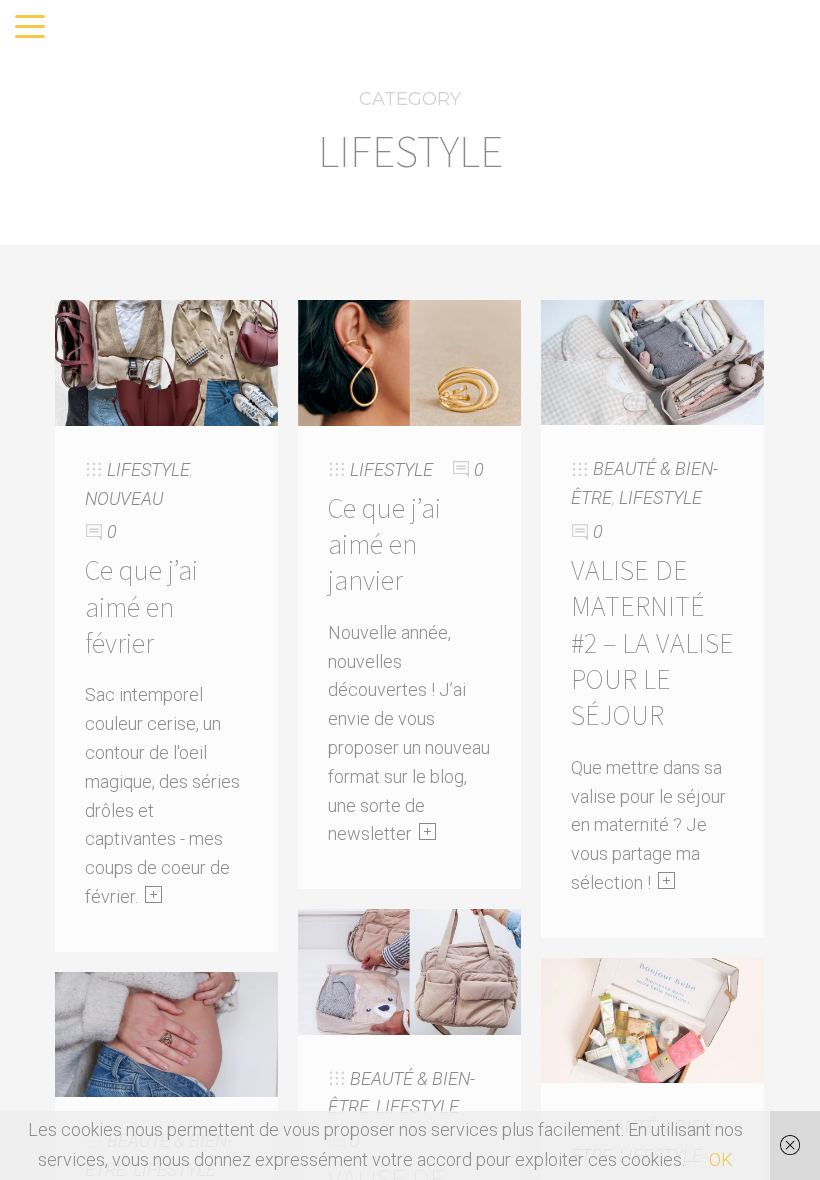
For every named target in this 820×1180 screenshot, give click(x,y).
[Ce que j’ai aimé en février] (166, 361)
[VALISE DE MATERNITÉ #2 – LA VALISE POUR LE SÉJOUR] (652, 361)
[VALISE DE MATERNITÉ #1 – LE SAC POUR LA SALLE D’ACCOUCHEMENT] (409, 970)
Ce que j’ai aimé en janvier (384, 544)
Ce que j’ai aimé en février (141, 606)
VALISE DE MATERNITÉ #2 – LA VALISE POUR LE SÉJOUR (652, 643)
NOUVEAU (124, 498)
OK (721, 1159)
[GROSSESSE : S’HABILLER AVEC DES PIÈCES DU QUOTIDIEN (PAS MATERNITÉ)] (166, 1032)
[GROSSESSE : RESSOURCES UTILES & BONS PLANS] (652, 1018)
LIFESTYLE (148, 469)
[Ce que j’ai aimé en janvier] (409, 361)
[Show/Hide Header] (30, 28)
